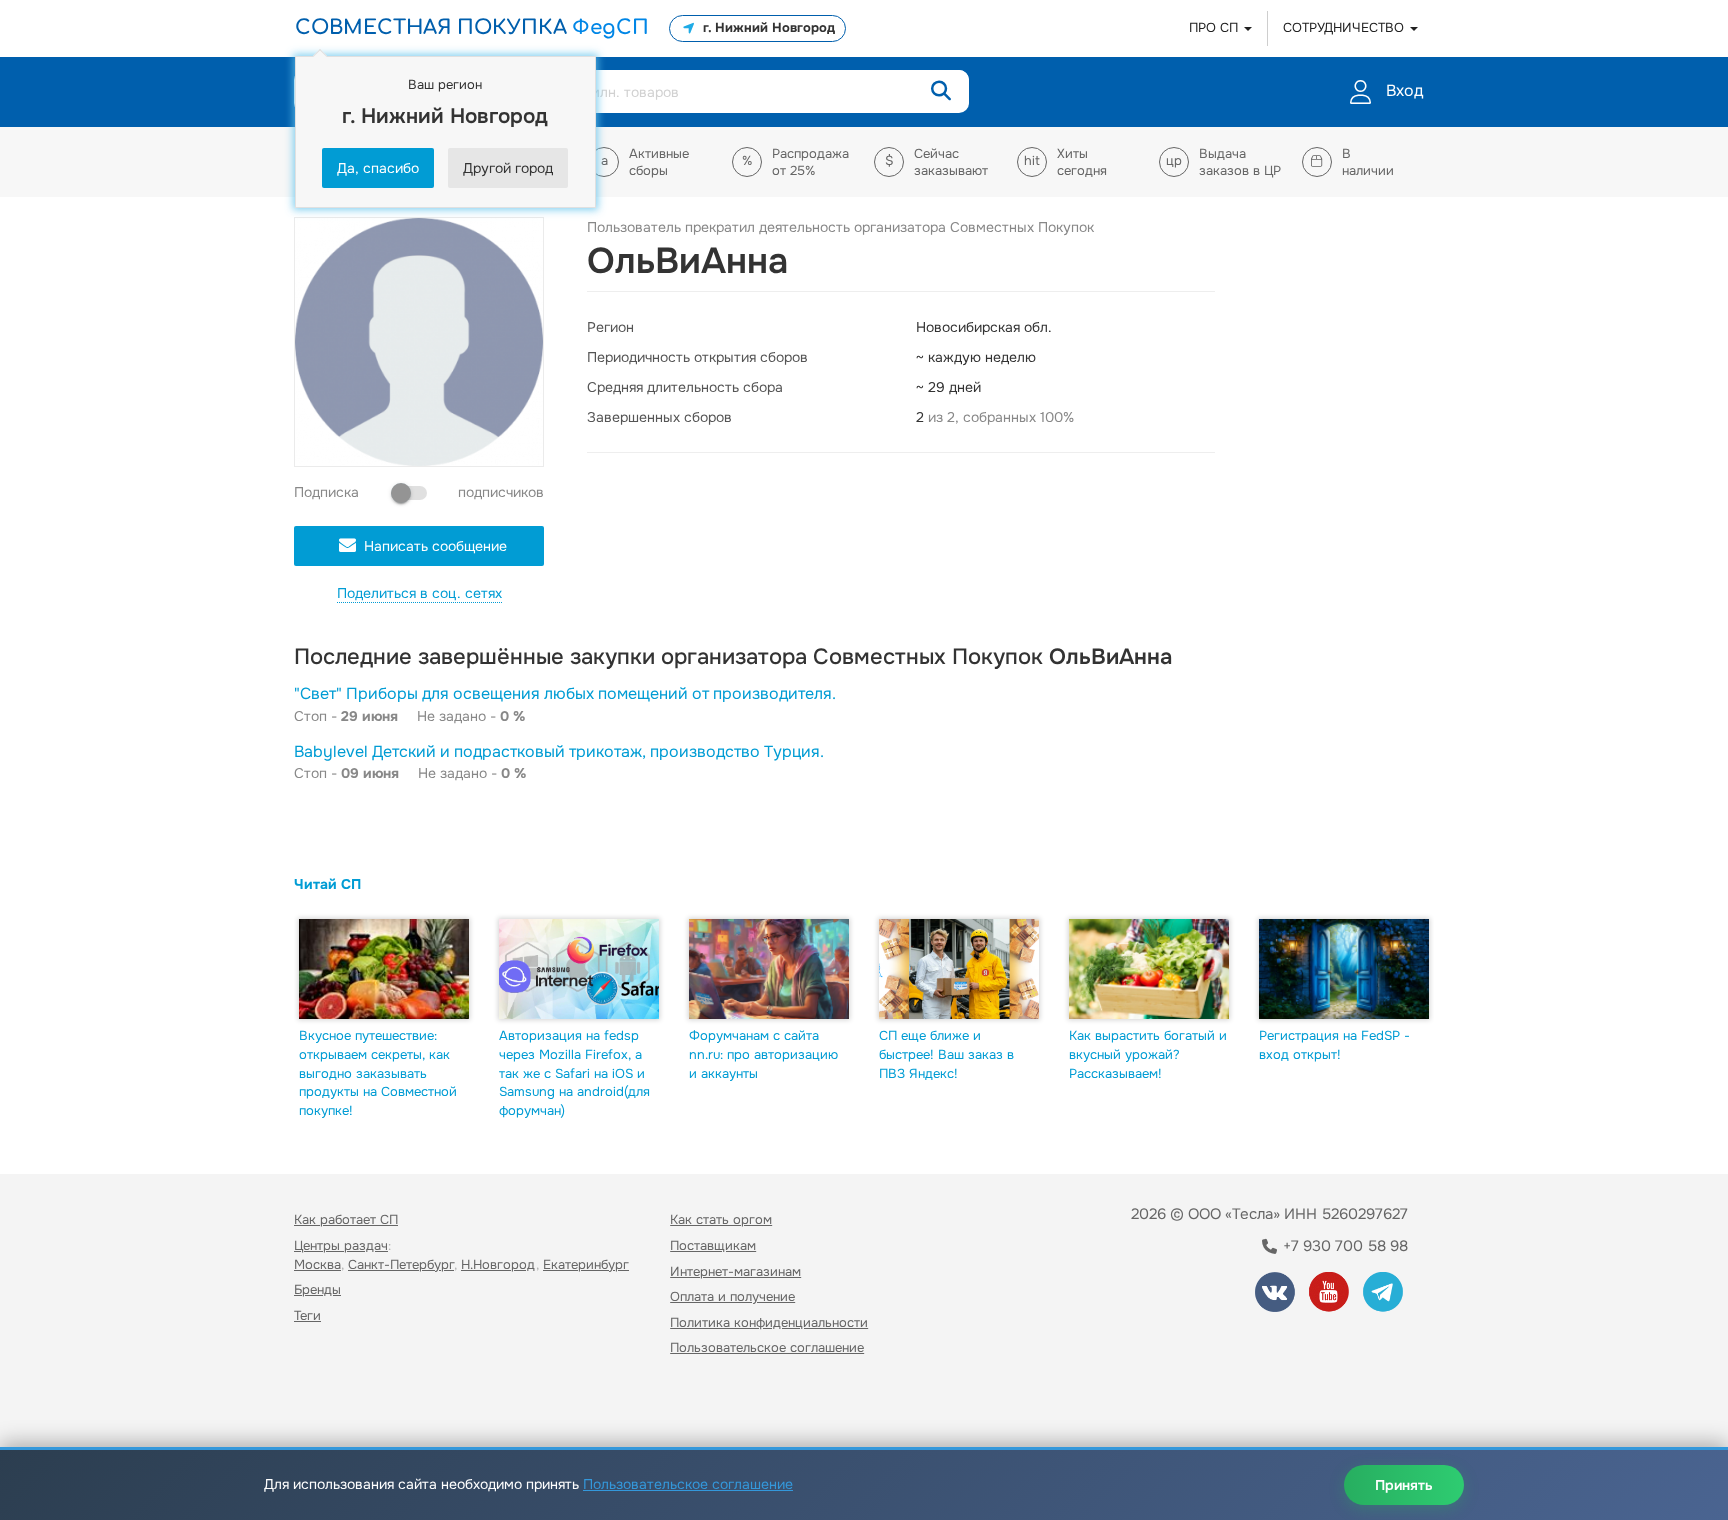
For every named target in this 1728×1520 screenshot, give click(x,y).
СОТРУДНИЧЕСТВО (1345, 27)
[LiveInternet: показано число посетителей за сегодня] (338, 1405)
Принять (1404, 1485)
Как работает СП (346, 1219)
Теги (307, 1315)
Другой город (508, 168)
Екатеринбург (586, 1264)
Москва (317, 1264)
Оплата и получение (732, 1296)
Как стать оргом (721, 1219)
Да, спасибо (378, 168)
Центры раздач (341, 1245)
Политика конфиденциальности (769, 1322)
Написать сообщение (435, 546)
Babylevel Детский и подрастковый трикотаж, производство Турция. (559, 751)
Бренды (317, 1289)
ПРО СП (1215, 27)
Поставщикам (713, 1245)
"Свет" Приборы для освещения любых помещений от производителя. (565, 693)
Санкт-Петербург (401, 1264)
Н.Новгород (498, 1264)
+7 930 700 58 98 (1343, 1246)
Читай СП (327, 884)
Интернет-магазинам (735, 1271)
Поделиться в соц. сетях (419, 593)
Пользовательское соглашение (767, 1347)
